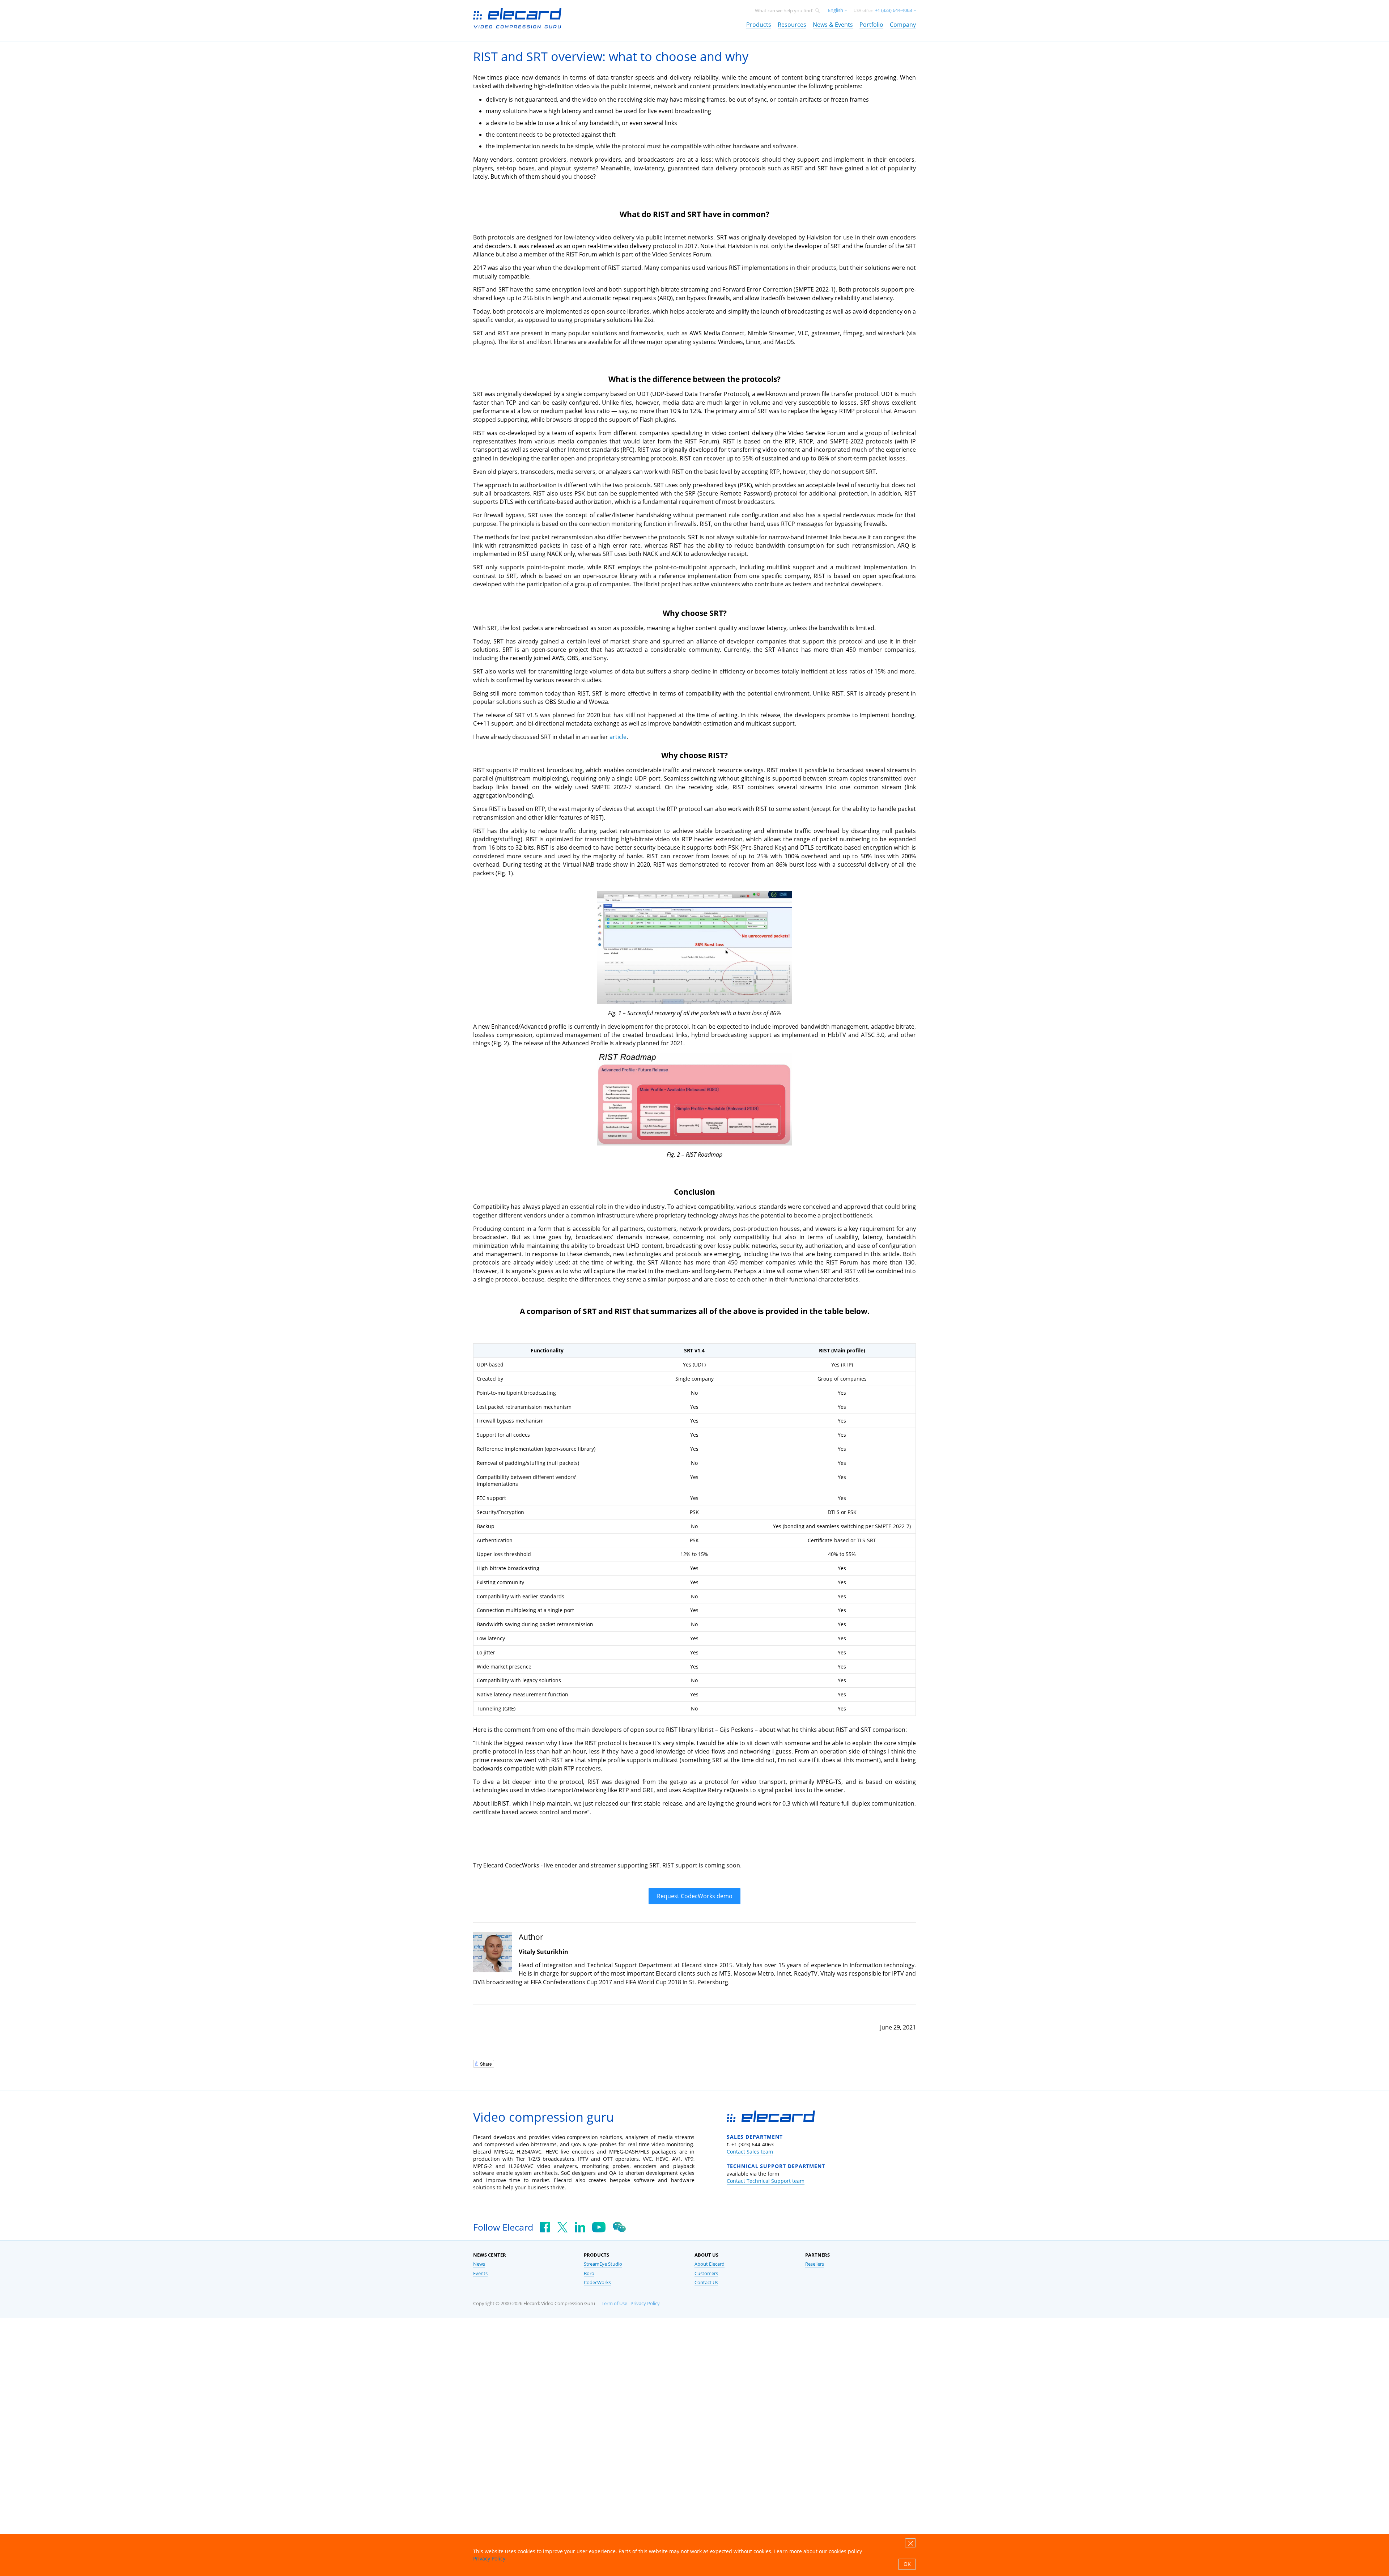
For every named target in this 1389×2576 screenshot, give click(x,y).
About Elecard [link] (710, 2264)
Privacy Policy (645, 2303)
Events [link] (480, 2273)
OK (907, 2564)
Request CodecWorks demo (695, 1896)
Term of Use (614, 2303)
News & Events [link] (833, 25)
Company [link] (903, 25)
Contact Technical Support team (766, 2181)
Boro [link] (589, 2273)
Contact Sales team (750, 2152)
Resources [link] (792, 25)
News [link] (479, 2264)
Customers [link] (706, 2273)
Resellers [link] (815, 2264)
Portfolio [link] (871, 25)
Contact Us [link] (706, 2282)
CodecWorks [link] (597, 2282)
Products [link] (759, 25)
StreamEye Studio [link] (603, 2264)
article (618, 737)
